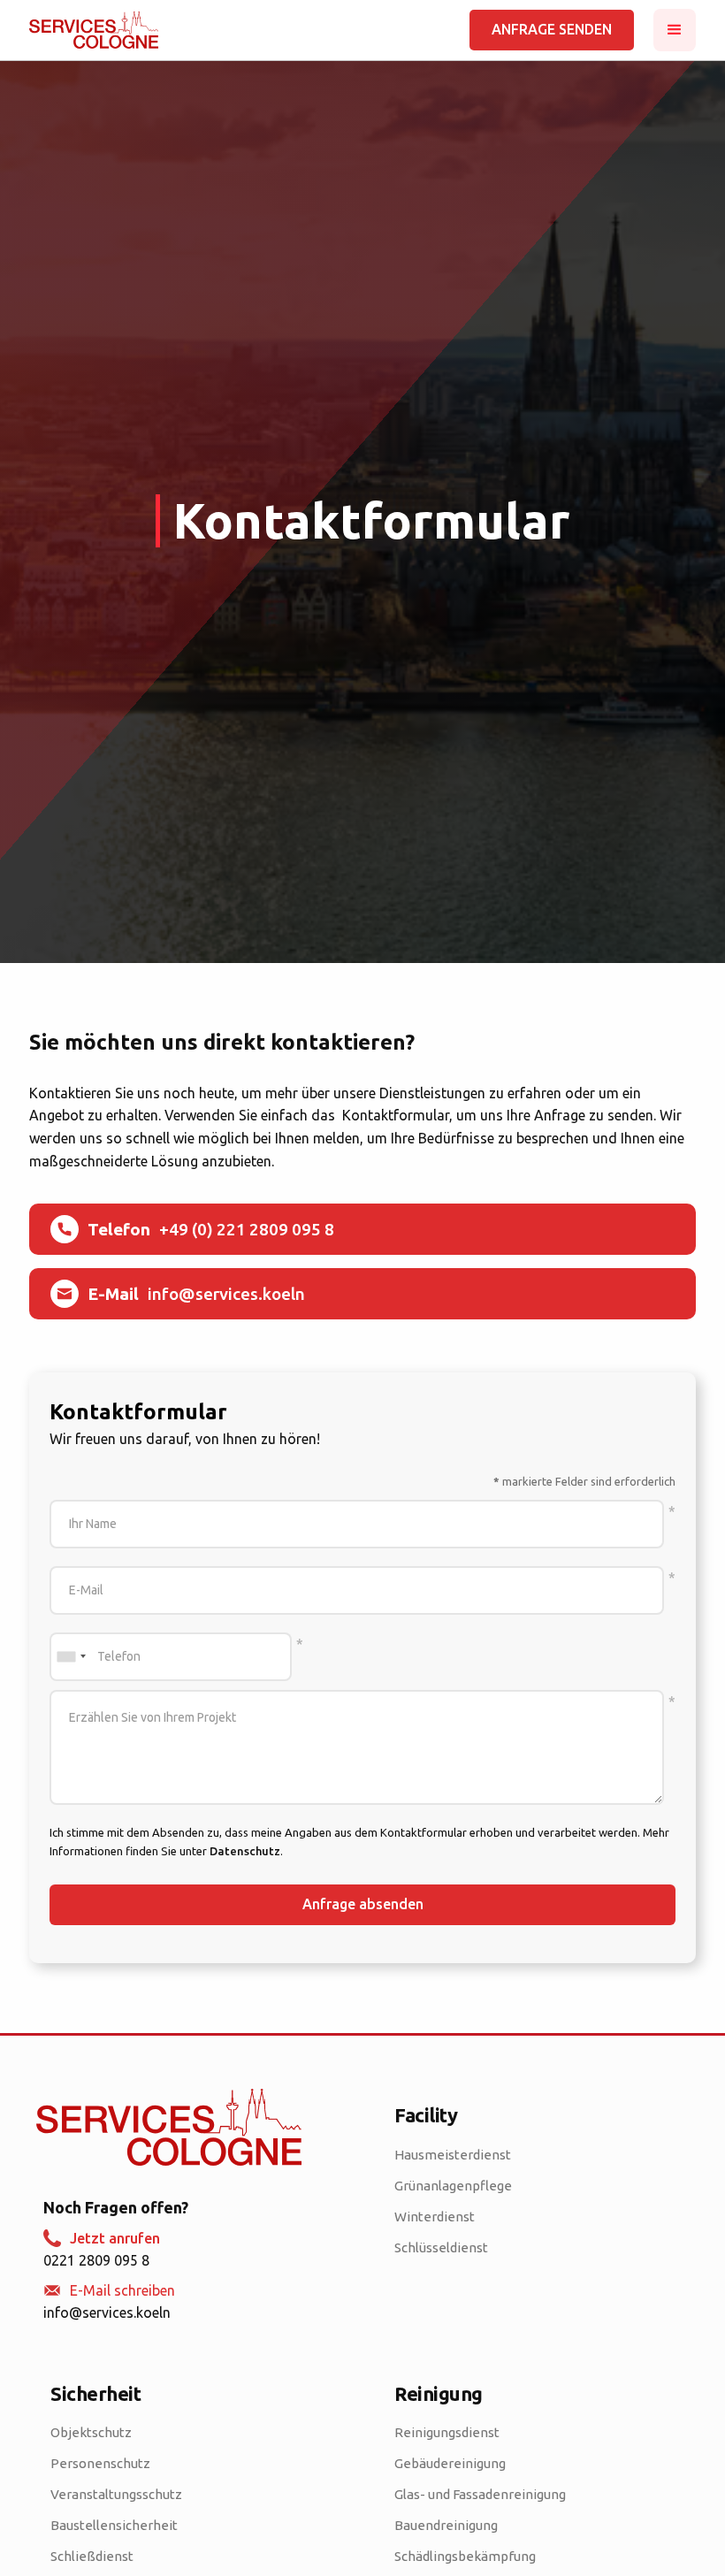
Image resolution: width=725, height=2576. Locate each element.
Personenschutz (100, 2463)
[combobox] (71, 1657)
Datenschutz (245, 1851)
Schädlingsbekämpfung (465, 2556)
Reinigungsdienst (447, 2432)
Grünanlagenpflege (453, 2186)
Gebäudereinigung (450, 2463)
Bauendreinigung (446, 2525)
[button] (675, 30)
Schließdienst (92, 2556)
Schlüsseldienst (441, 2247)
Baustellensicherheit (114, 2525)
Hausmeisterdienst (453, 2155)
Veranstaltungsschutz (116, 2494)
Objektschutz (91, 2432)
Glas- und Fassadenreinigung (480, 2494)
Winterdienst (435, 2217)
